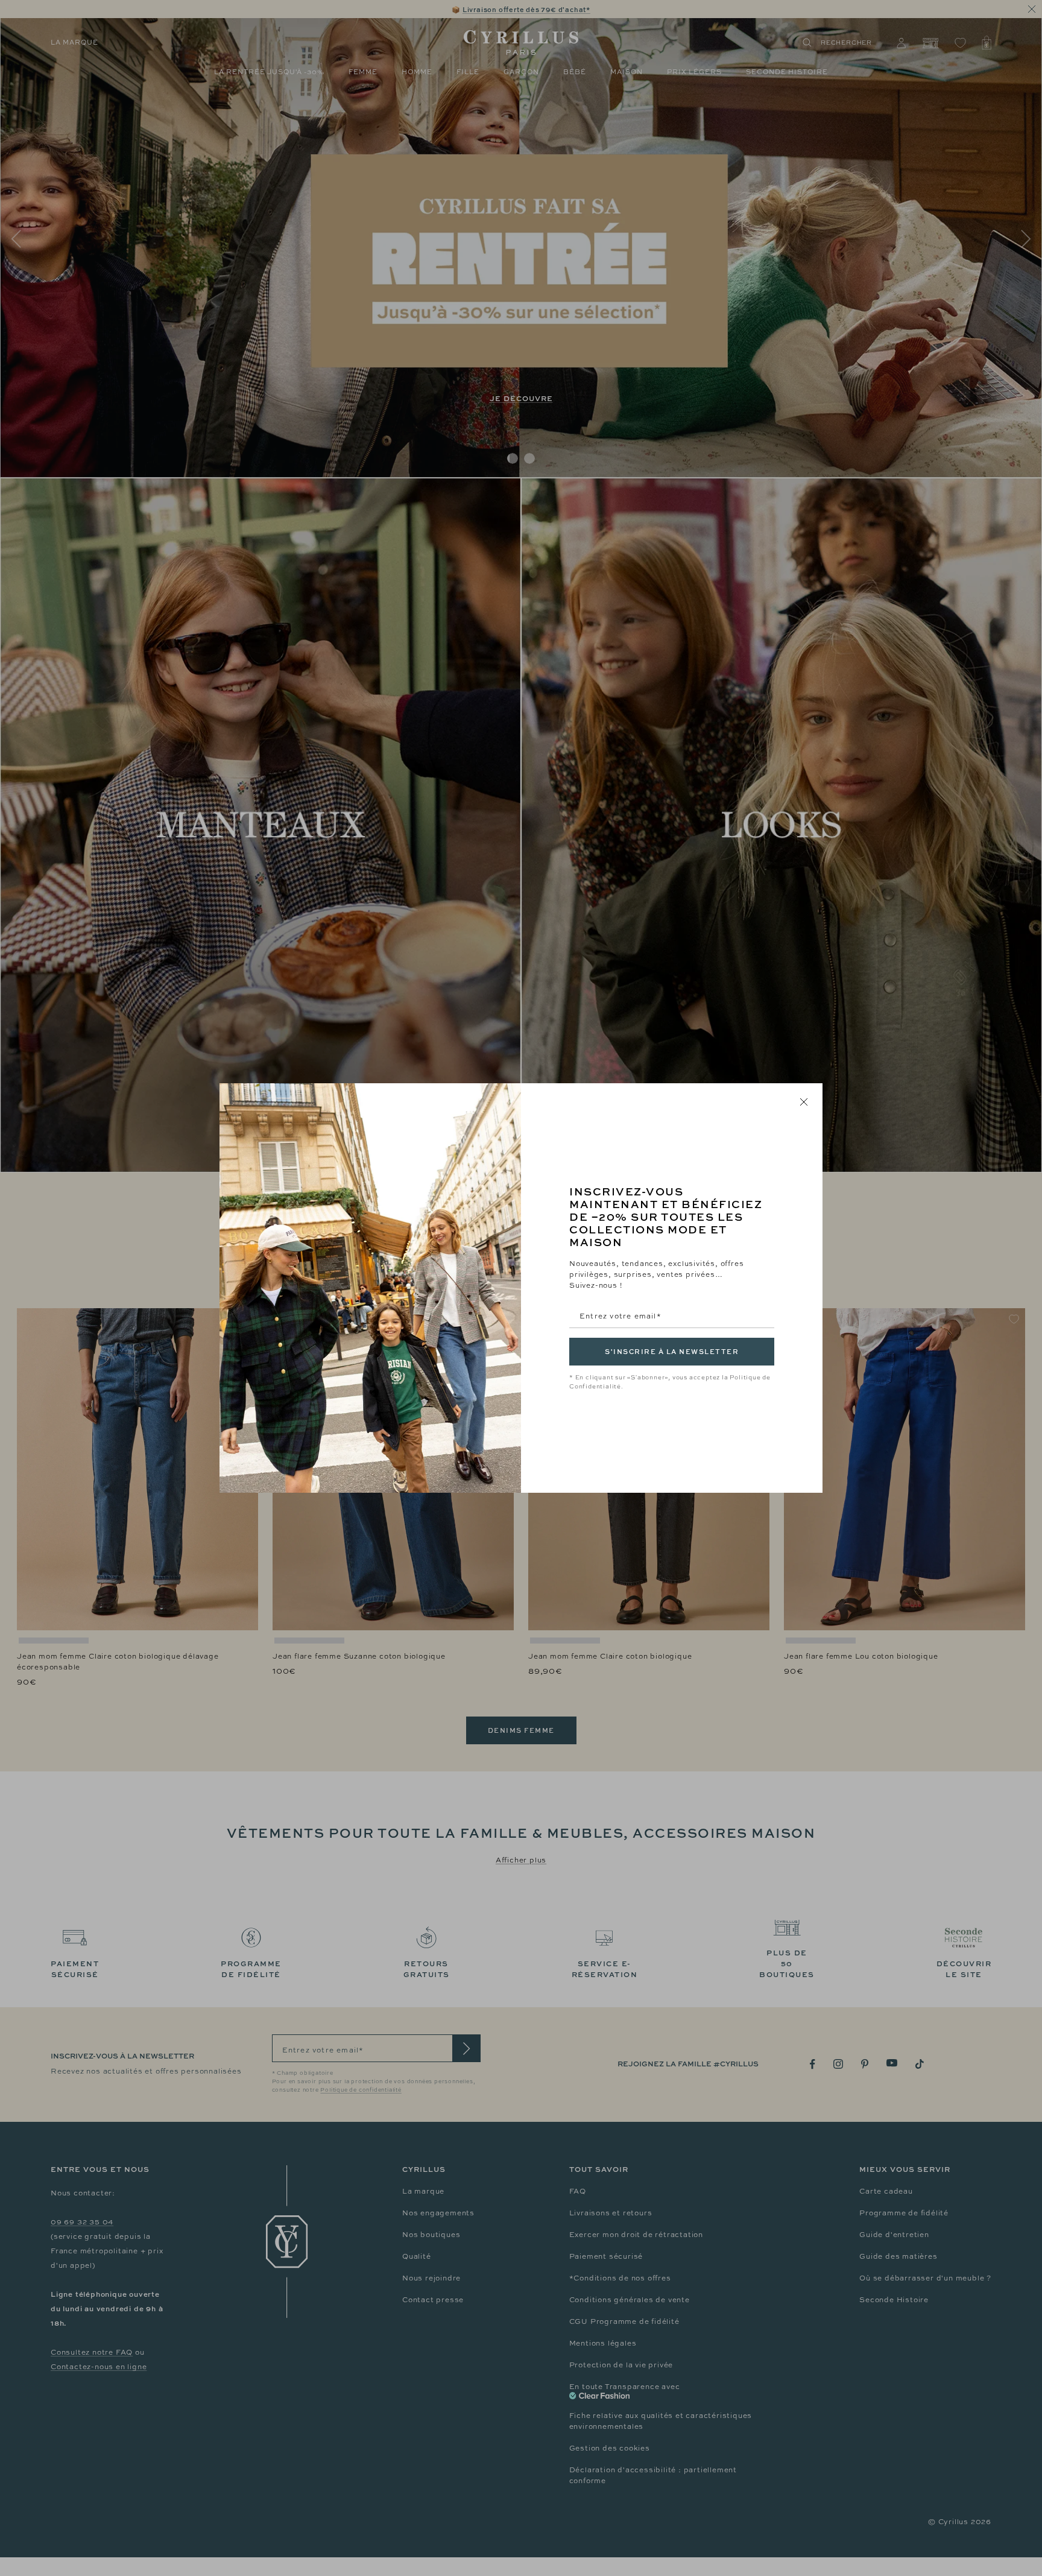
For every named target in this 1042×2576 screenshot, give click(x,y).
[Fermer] (804, 1102)
